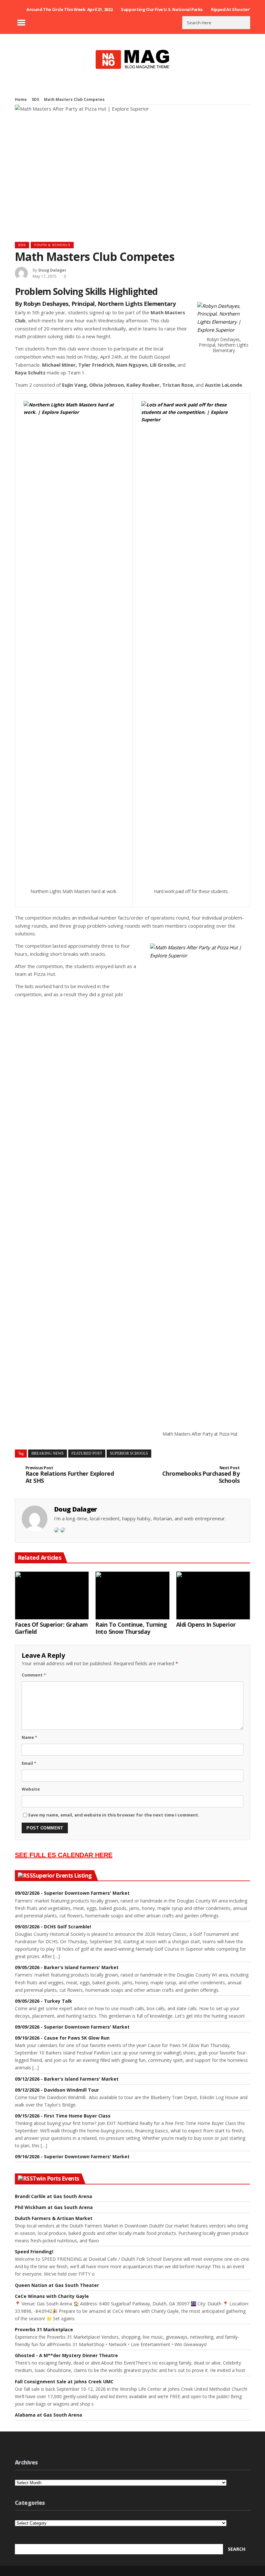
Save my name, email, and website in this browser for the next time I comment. (114, 1815)
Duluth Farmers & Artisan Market (54, 2218)
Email (29, 1763)
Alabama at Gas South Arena (48, 2415)
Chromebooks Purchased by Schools (201, 1475)
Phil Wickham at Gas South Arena (54, 2207)
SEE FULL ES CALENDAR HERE (64, 1855)
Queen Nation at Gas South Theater (57, 2285)
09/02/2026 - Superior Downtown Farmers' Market (72, 1893)
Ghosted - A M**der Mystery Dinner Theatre (66, 2355)
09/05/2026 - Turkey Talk (43, 2001)
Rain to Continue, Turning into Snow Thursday (131, 1628)
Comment (34, 1675)
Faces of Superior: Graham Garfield (51, 1628)
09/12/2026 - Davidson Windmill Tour (57, 2090)
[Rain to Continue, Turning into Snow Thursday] (132, 1595)
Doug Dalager (53, 270)
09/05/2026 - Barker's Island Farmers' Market (67, 1967)
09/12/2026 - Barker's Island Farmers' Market (67, 2079)
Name (29, 1737)
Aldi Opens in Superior (206, 1625)
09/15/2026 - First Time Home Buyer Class (63, 2116)
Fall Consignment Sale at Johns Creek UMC (64, 2382)
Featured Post (87, 1453)
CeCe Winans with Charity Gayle (52, 2296)
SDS (35, 99)
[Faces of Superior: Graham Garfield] (52, 1595)
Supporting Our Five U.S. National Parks (162, 9)
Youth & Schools (52, 245)
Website (31, 1789)
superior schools (129, 1453)
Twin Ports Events (56, 2179)
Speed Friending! (34, 2252)
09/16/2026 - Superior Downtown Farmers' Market (72, 2156)
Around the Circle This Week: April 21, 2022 (69, 9)
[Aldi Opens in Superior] (213, 1595)
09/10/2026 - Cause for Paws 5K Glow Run (62, 2038)
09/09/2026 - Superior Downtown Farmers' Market (72, 2027)
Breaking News (48, 1453)
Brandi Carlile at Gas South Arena (53, 2196)
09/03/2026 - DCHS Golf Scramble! (53, 1927)
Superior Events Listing (62, 1876)
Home (21, 99)
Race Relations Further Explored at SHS (70, 1475)
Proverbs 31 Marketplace (44, 2329)
